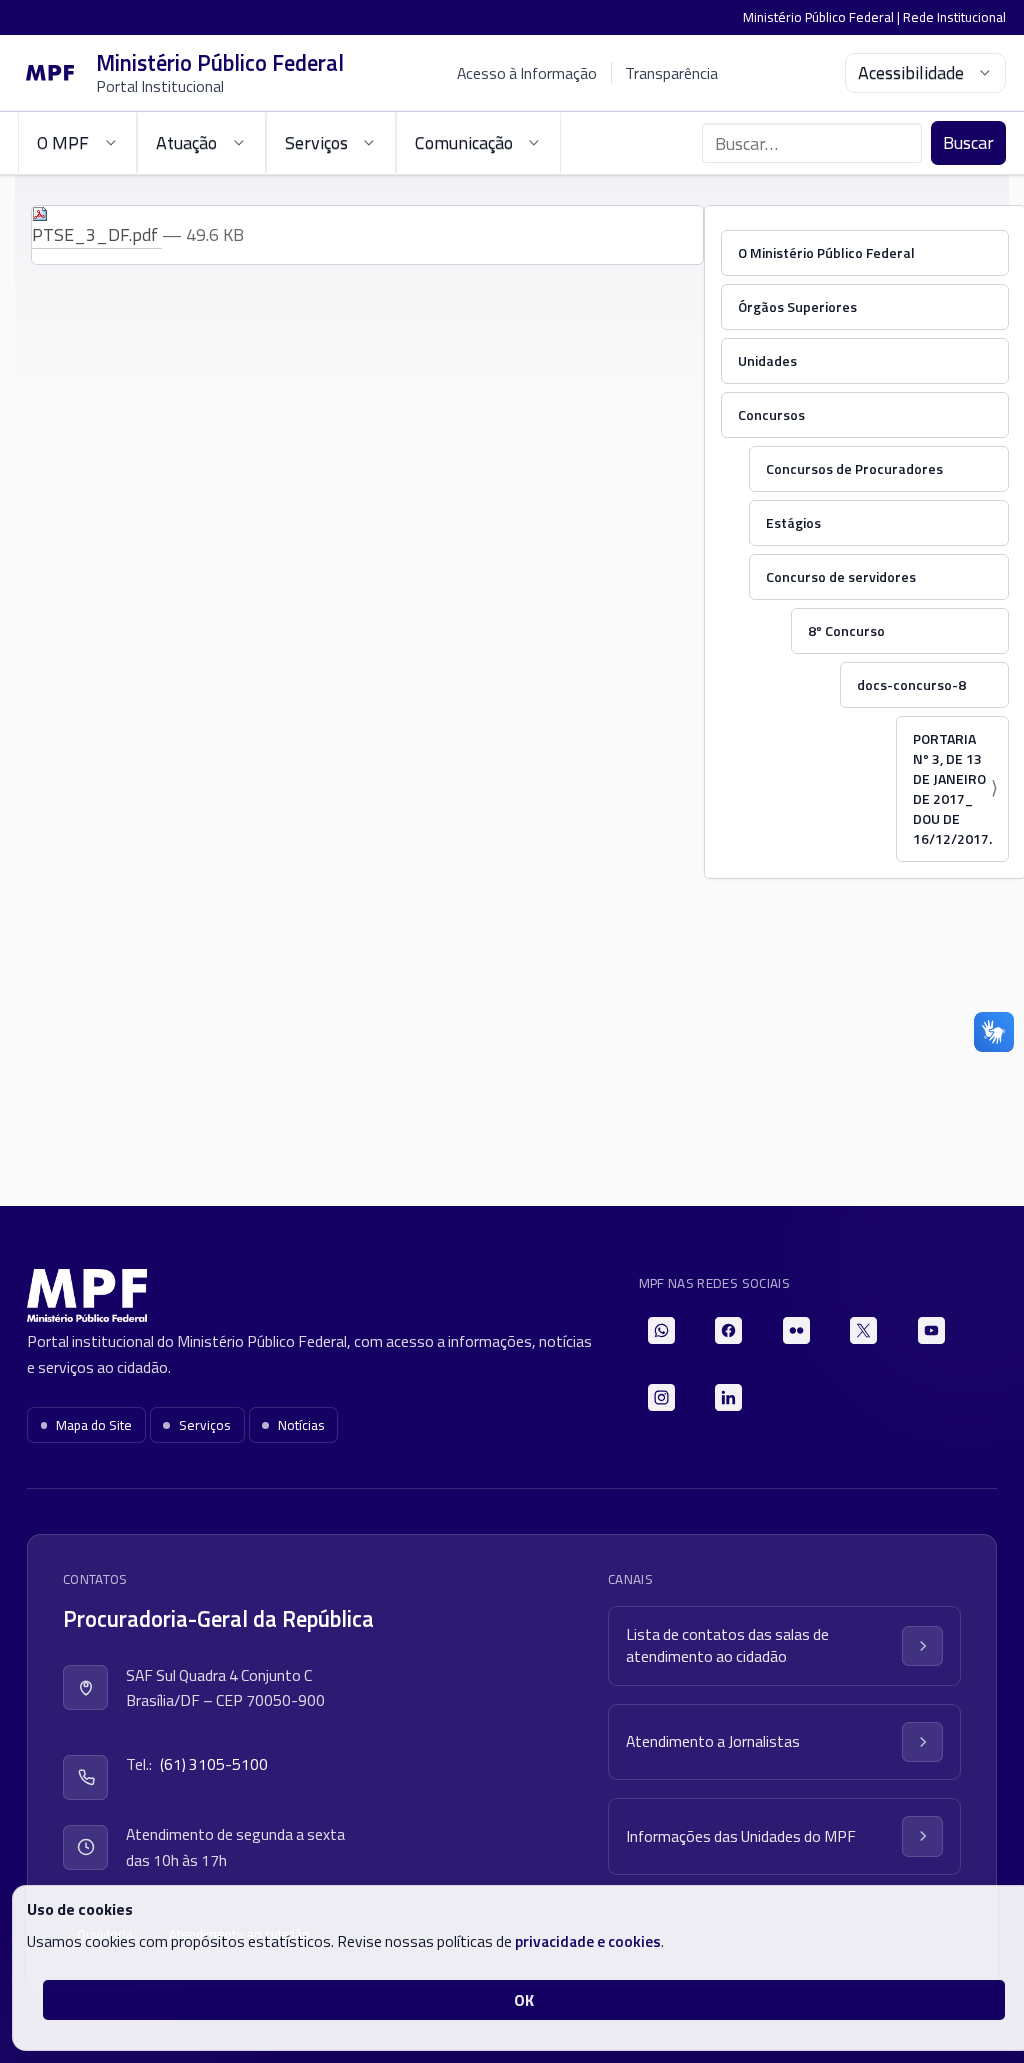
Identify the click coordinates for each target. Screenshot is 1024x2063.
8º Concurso (846, 630)
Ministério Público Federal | (823, 17)
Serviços (205, 1425)
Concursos (771, 414)
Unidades (767, 360)
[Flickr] (796, 1330)
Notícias (301, 1425)
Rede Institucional (954, 17)
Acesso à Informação (527, 73)
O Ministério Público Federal (826, 252)
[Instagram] (661, 1397)
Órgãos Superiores (797, 306)
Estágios (793, 522)
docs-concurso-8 (911, 684)
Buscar (968, 142)
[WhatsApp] (661, 1330)
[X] (863, 1330)
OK (524, 2000)
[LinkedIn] (728, 1397)
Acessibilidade (911, 72)
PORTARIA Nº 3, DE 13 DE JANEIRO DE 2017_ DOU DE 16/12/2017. (952, 788)
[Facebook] (728, 1330)
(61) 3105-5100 (214, 1764)
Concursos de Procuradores (854, 468)
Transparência (671, 73)
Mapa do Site (94, 1425)
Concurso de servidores (841, 576)
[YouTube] (931, 1330)
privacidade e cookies (588, 1941)
